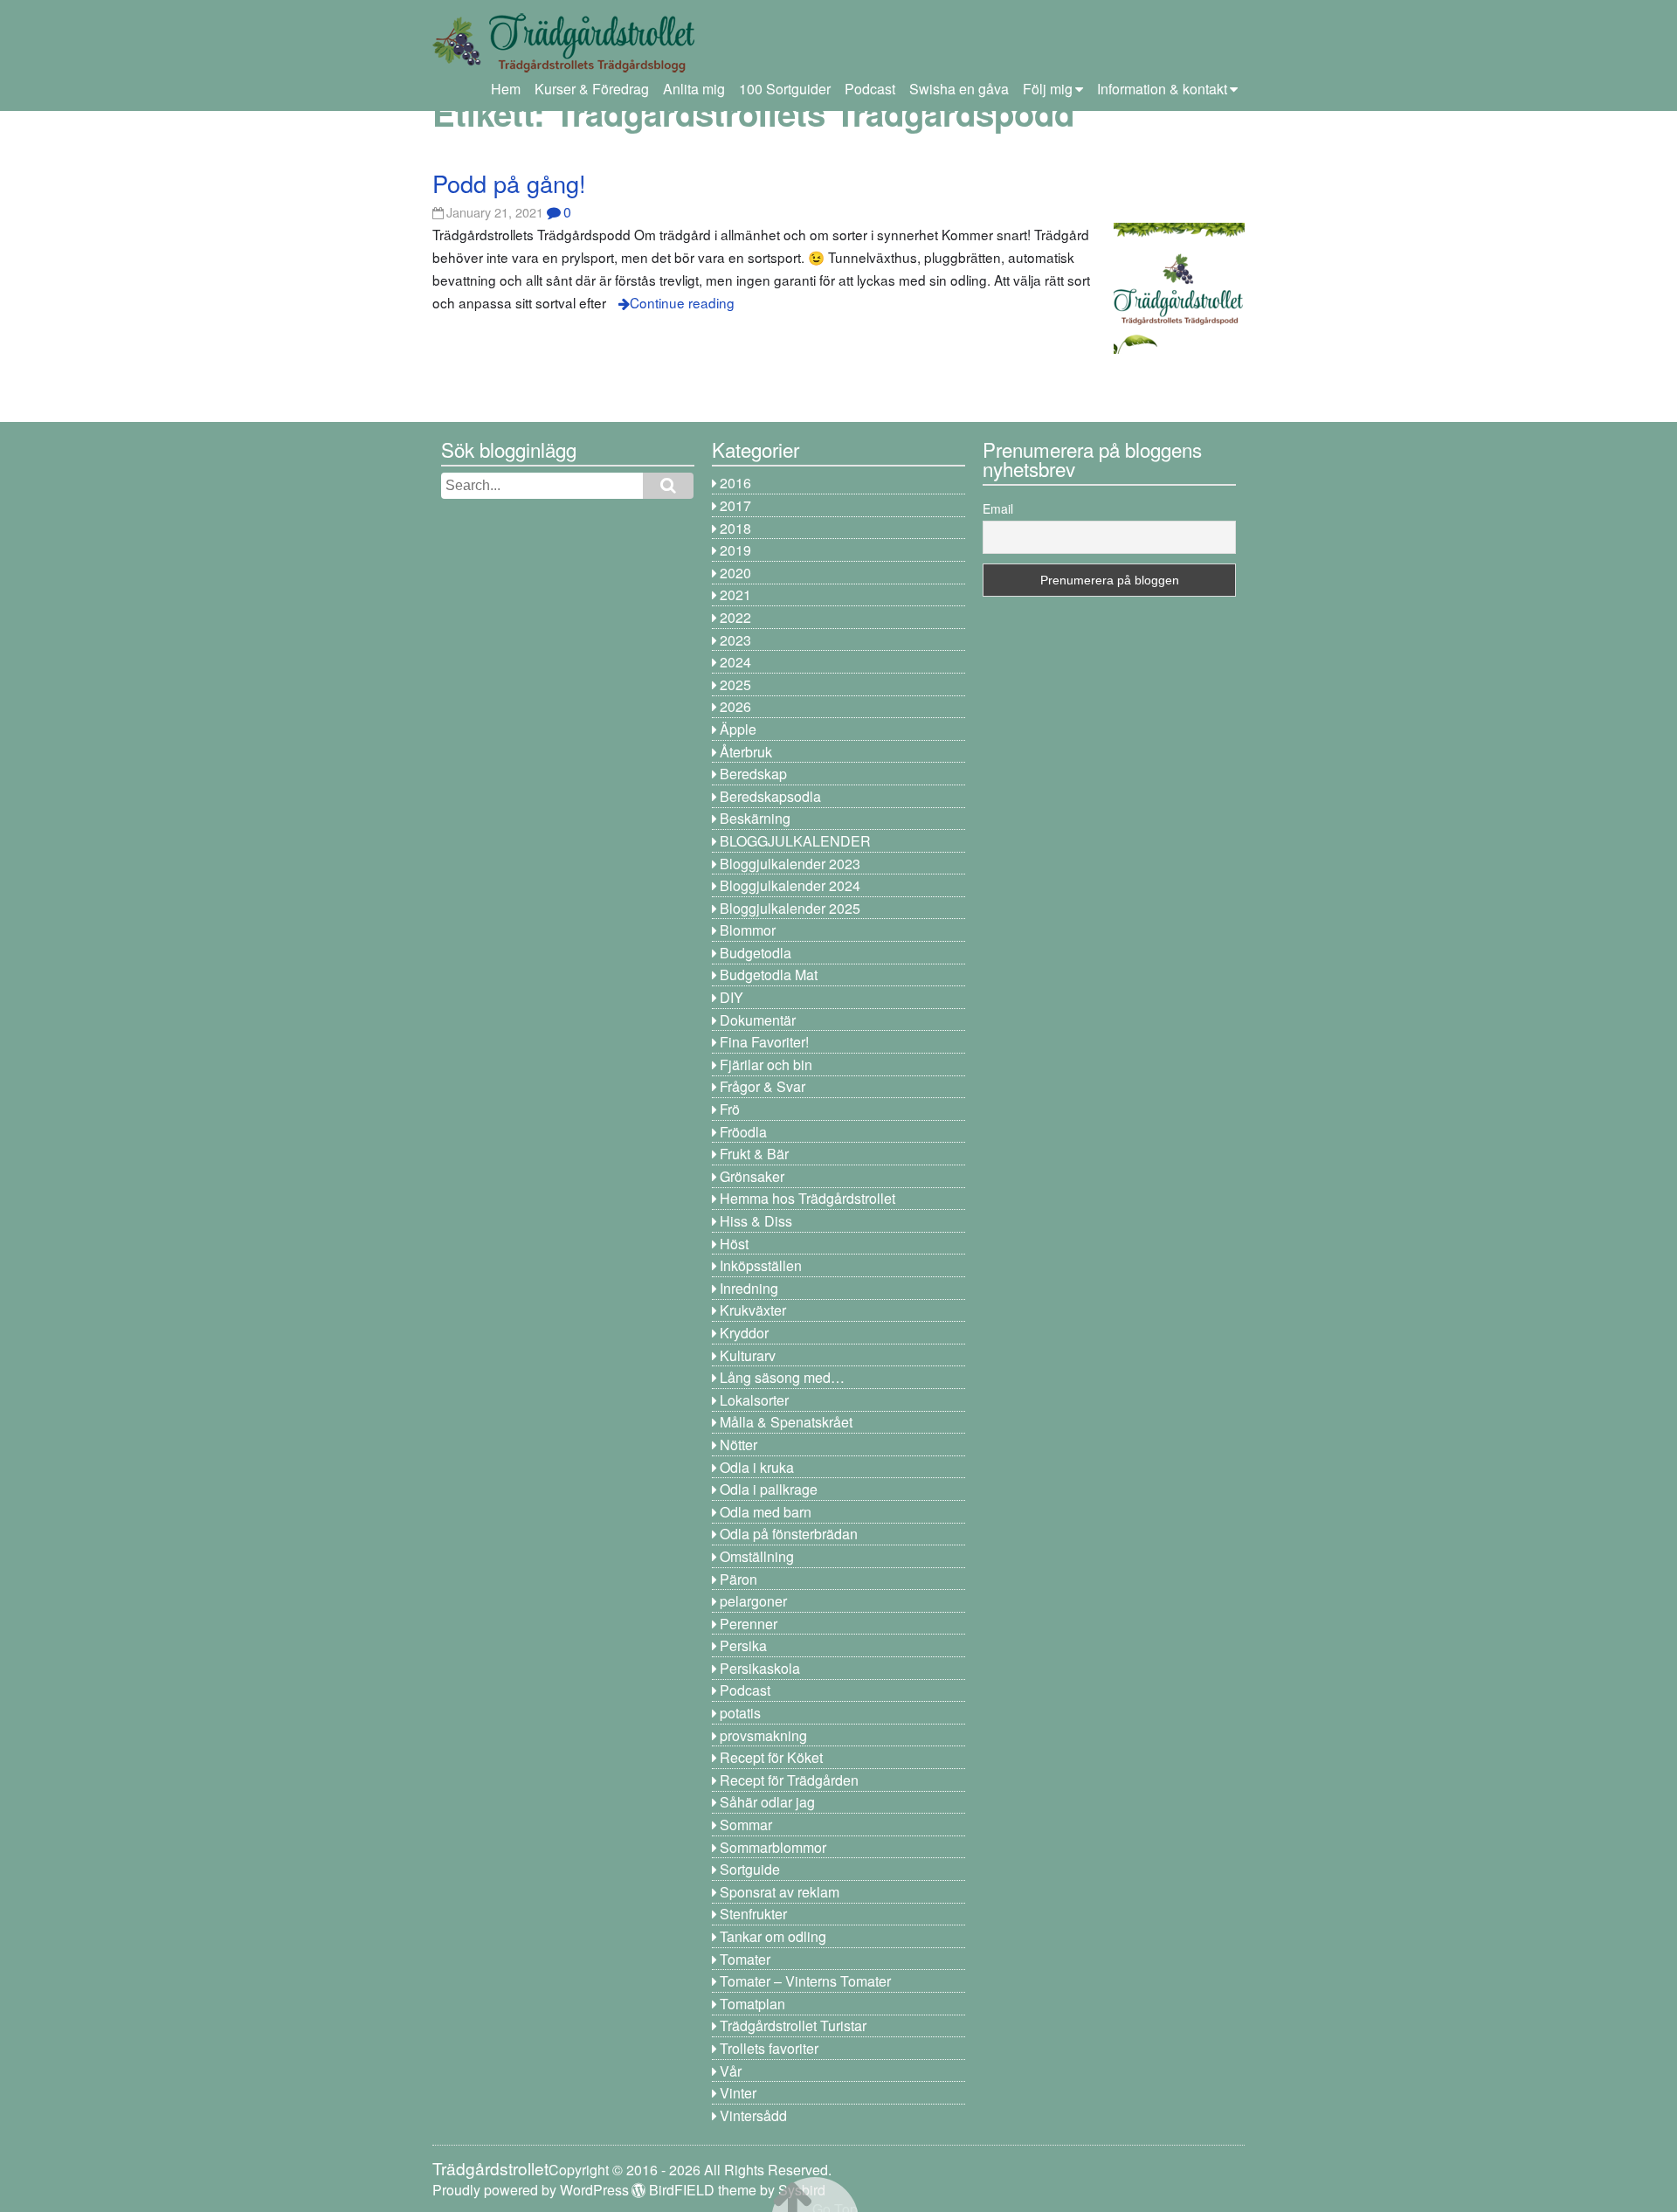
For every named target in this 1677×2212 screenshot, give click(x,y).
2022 (735, 617)
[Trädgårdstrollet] (563, 66)
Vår (731, 2071)
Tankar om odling (773, 1936)
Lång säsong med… (782, 1377)
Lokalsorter (754, 1400)
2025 (735, 684)
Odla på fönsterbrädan (789, 1534)
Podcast (870, 89)
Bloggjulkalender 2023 (790, 864)
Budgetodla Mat (769, 975)
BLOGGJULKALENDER (795, 841)
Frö (730, 1109)
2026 (735, 706)
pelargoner (753, 1601)
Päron (738, 1579)
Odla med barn (766, 1512)
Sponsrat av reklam (780, 1892)
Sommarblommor (773, 1847)
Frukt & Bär (754, 1154)
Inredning (749, 1288)
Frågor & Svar (763, 1086)
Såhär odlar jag (767, 1802)
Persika (743, 1645)
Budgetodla (756, 953)
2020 (735, 573)
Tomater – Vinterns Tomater (805, 1981)
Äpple (738, 729)
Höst (734, 1244)
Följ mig (1048, 89)
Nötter (738, 1445)
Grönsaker (752, 1176)
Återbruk (746, 752)
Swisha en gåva (959, 89)
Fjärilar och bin (766, 1065)
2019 (735, 550)
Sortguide (750, 1869)
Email (998, 508)
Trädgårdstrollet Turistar (793, 2025)
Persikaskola (760, 1668)
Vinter (738, 2093)
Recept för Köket (771, 1757)
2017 (735, 505)
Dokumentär (758, 1020)
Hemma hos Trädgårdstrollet (807, 1198)
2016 (735, 483)
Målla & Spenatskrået (786, 1422)
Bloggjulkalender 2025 (790, 908)
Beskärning (755, 818)
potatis (740, 1713)
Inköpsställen (761, 1265)
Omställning (757, 1556)
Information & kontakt (1162, 89)
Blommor (748, 930)
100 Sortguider (785, 89)
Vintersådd (753, 2115)
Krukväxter (753, 1310)
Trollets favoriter (769, 2048)
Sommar (746, 1825)
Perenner (749, 1624)
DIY (732, 997)
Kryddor (744, 1333)
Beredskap (753, 774)
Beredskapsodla (770, 796)
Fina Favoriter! (764, 1042)
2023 (735, 640)
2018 (735, 528)
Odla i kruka (757, 1467)
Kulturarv (748, 1355)
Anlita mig (694, 89)
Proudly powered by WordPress (531, 2190)
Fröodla (743, 1132)
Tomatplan (752, 2004)
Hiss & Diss (756, 1221)
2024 (735, 662)
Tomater (745, 1959)
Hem (506, 89)
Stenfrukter (753, 1914)
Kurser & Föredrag (592, 89)
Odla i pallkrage (769, 1489)
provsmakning (763, 1735)
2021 (735, 594)
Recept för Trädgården (789, 1780)
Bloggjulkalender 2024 (790, 885)
